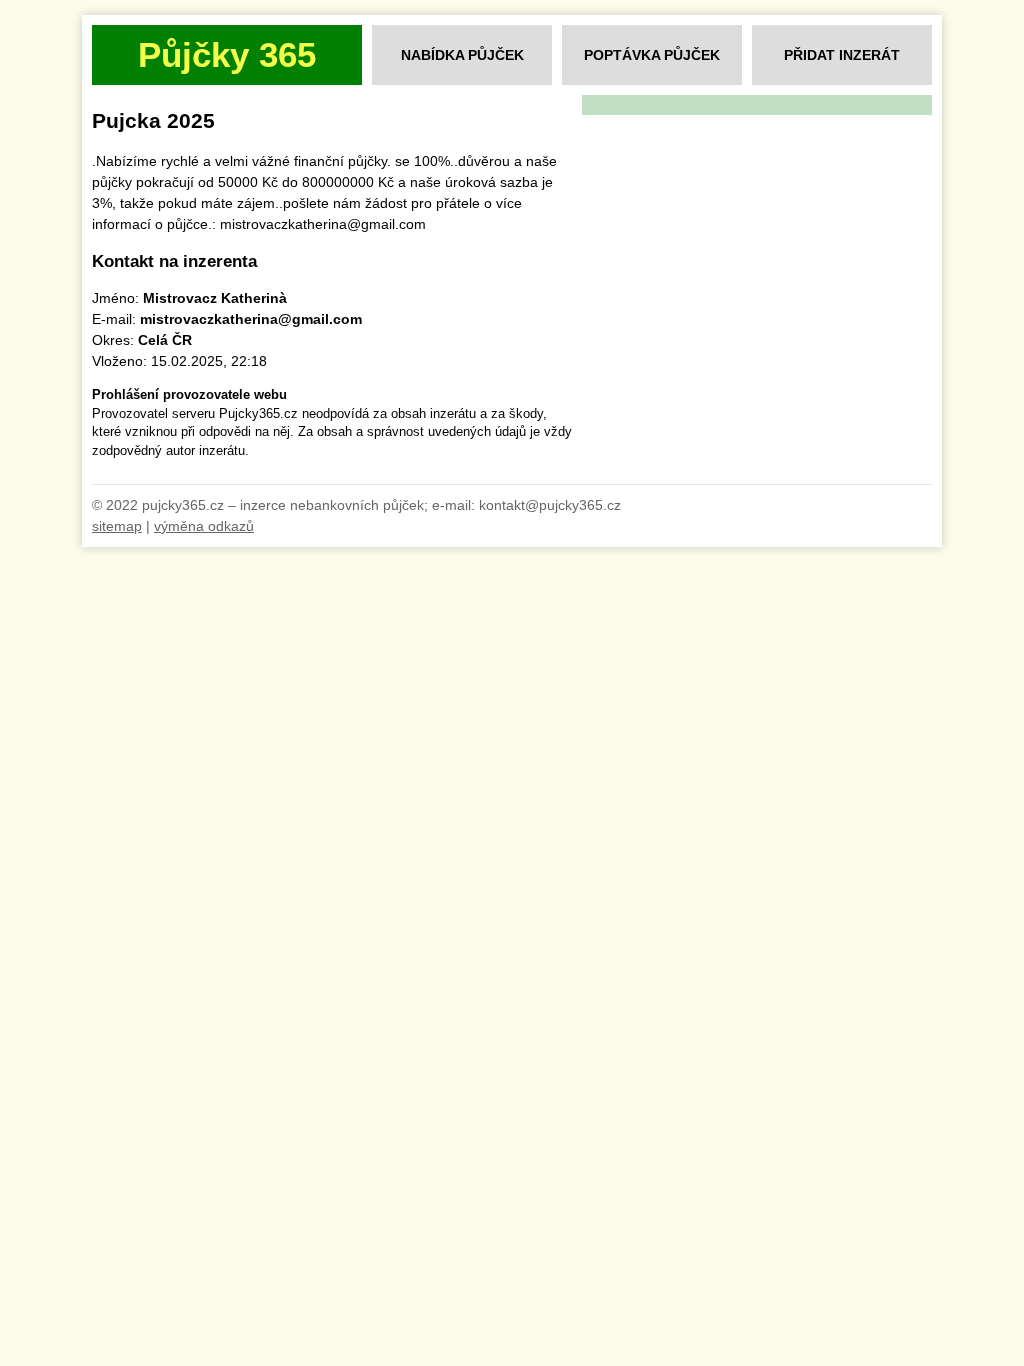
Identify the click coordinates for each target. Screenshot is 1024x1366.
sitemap (117, 526)
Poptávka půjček (652, 55)
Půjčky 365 (227, 54)
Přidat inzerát (842, 55)
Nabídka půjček (462, 55)
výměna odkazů (204, 526)
